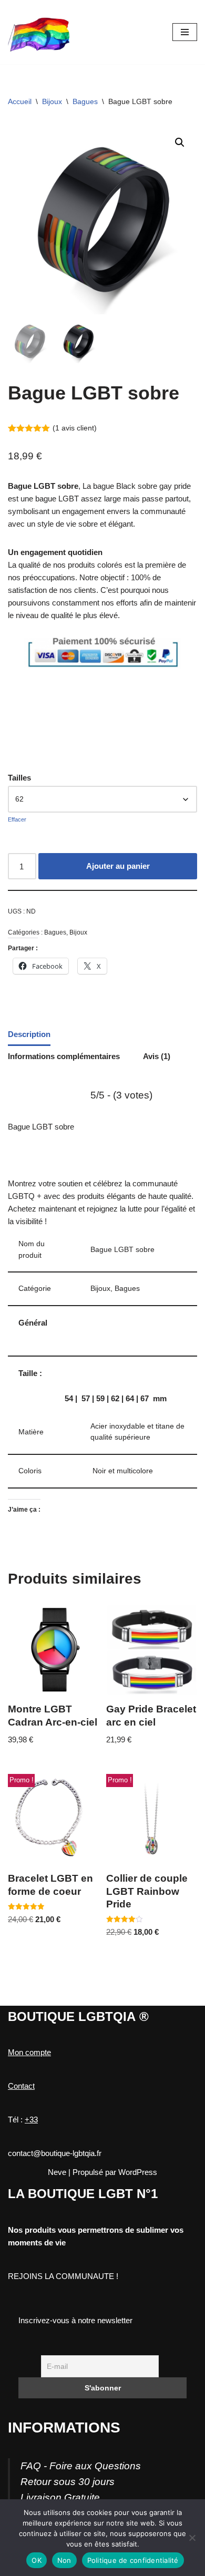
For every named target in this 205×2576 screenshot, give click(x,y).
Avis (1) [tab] (157, 1056)
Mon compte (29, 2052)
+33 (31, 2120)
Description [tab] (29, 1034)
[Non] (192, 2538)
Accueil (20, 101)
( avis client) (75, 428)
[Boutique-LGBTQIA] (39, 32)
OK (37, 2560)
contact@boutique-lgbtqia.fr (55, 2153)
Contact (21, 2086)
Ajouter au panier (118, 866)
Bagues (85, 101)
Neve (57, 2172)
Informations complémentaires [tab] (64, 1056)
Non (64, 2560)
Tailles (19, 778)
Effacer (17, 819)
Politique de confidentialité (133, 2560)
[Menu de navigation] (185, 32)
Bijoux (52, 101)
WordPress (138, 2172)
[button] (180, 142)
